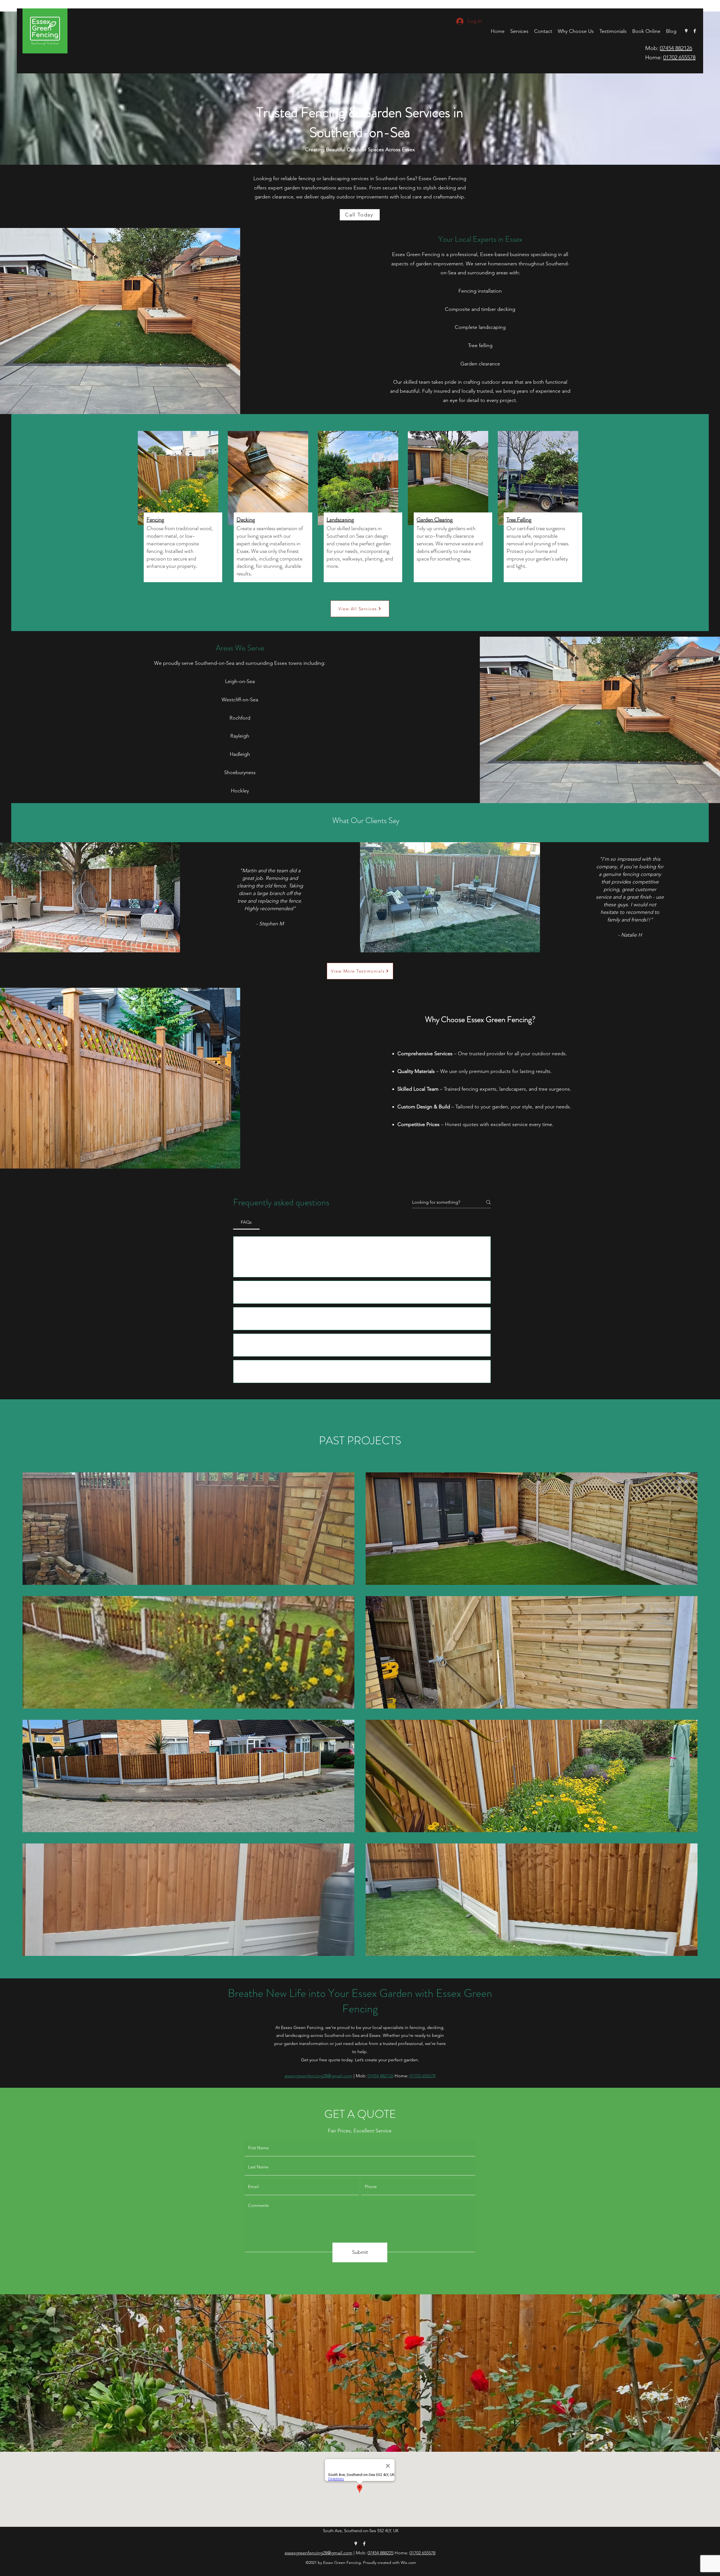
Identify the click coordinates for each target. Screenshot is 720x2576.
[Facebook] (695, 31)
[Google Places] (686, 31)
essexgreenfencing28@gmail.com (319, 2553)
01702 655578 (679, 57)
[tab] (246, 1222)
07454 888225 (381, 2553)
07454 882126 (676, 48)
